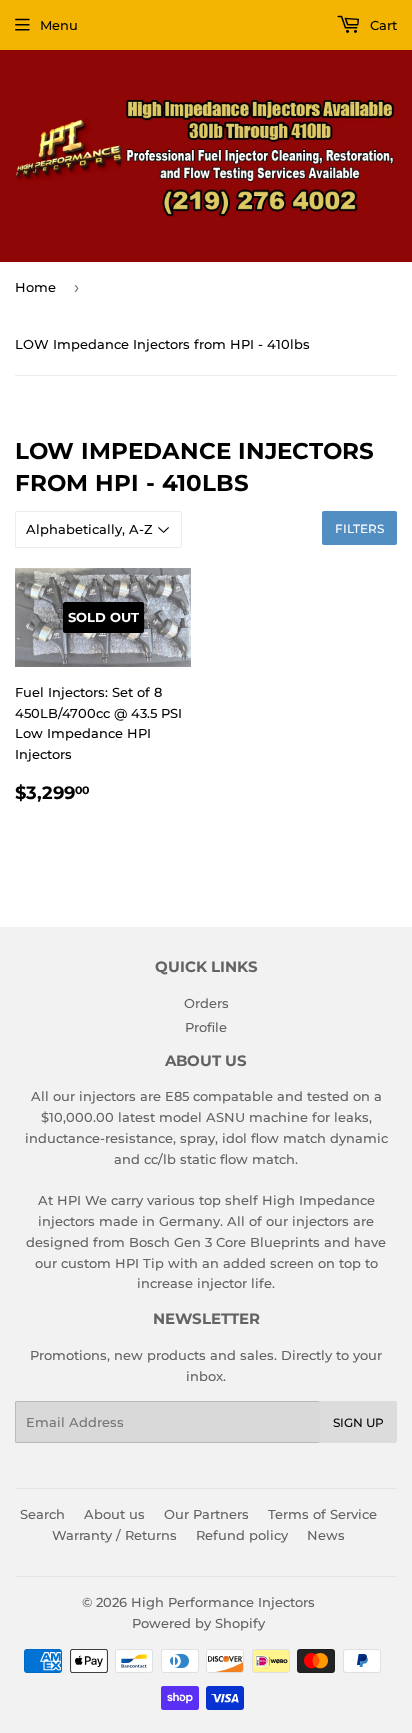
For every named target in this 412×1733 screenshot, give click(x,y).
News (326, 1535)
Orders (206, 1003)
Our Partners (206, 1514)
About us (114, 1514)
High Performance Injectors (223, 1602)
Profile (206, 1027)
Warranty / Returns (114, 1535)
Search (42, 1514)
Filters (359, 528)
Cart (381, 25)
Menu (59, 25)
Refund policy (242, 1535)
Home (35, 287)
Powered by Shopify (198, 1623)
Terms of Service (322, 1514)
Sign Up (358, 1422)
